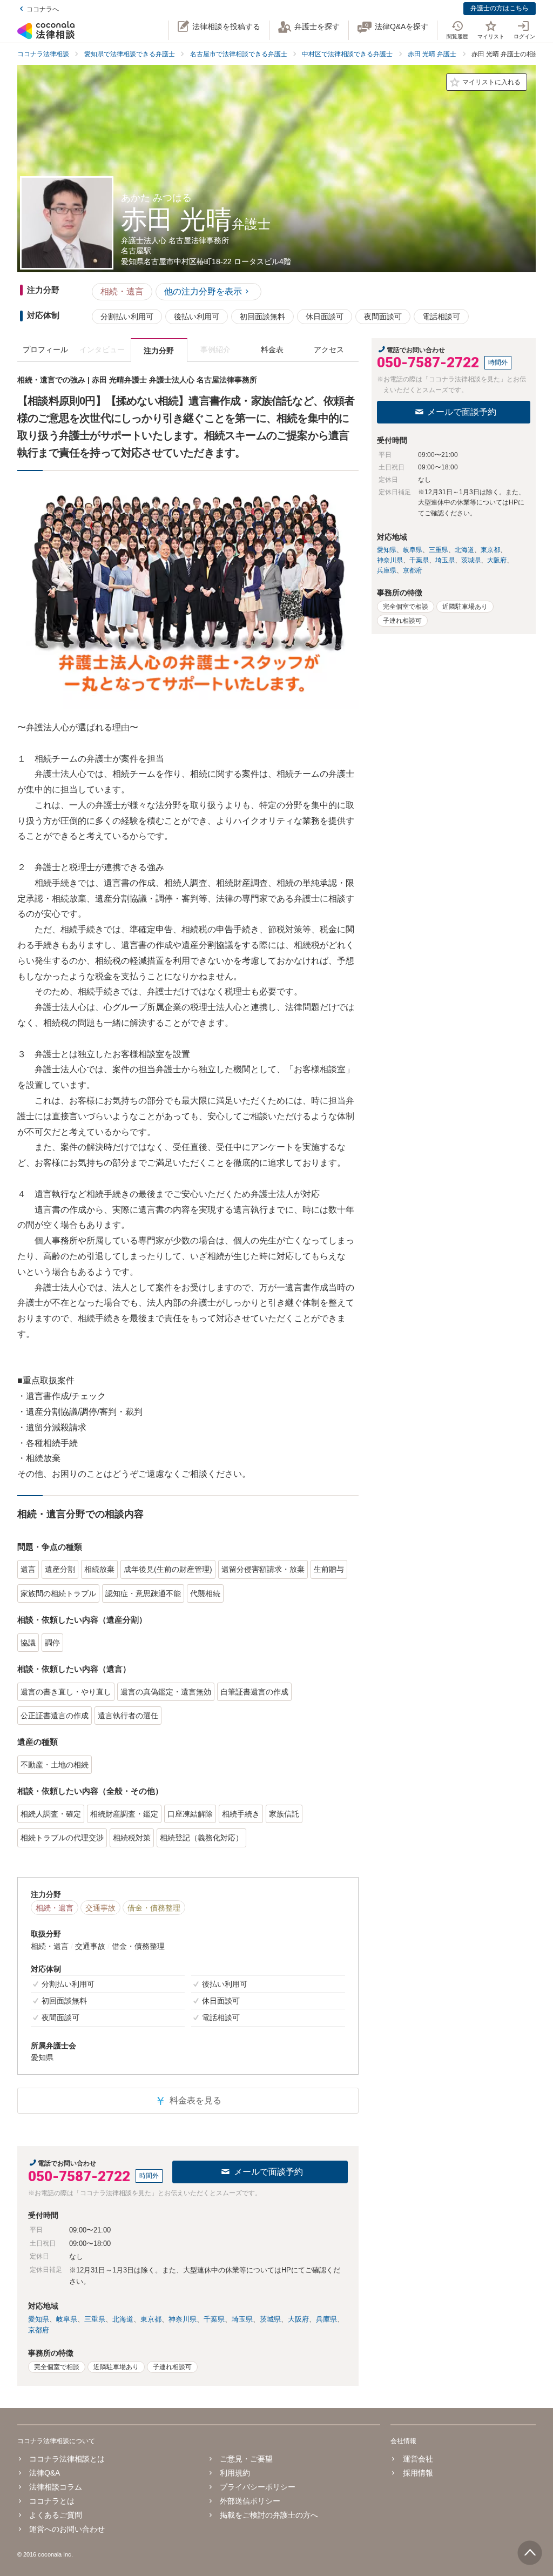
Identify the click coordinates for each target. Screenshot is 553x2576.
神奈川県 (183, 2319)
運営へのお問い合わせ (67, 2529)
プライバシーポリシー (258, 2487)
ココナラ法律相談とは (67, 2459)
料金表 (272, 349)
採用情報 (418, 2473)
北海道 (123, 2319)
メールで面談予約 (268, 2172)
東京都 (151, 2319)
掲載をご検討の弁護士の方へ (269, 2515)
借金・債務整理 (154, 1908)
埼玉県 (242, 2319)
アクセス (329, 349)
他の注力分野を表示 (203, 291)
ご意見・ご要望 (246, 2459)
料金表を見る (188, 2101)
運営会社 (418, 2459)
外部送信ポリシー (250, 2501)
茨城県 (270, 2319)
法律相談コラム (56, 2487)
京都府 (39, 2330)
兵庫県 (326, 2319)
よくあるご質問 (56, 2515)
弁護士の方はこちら (500, 8)
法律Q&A (45, 2473)
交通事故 (100, 1908)
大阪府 (298, 2319)
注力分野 (159, 351)
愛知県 (39, 2319)
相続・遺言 (122, 291)
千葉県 (214, 2319)
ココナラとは (52, 2501)
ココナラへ (43, 9)
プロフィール (45, 349)
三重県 (95, 2319)
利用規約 (235, 2473)
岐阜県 (67, 2319)
